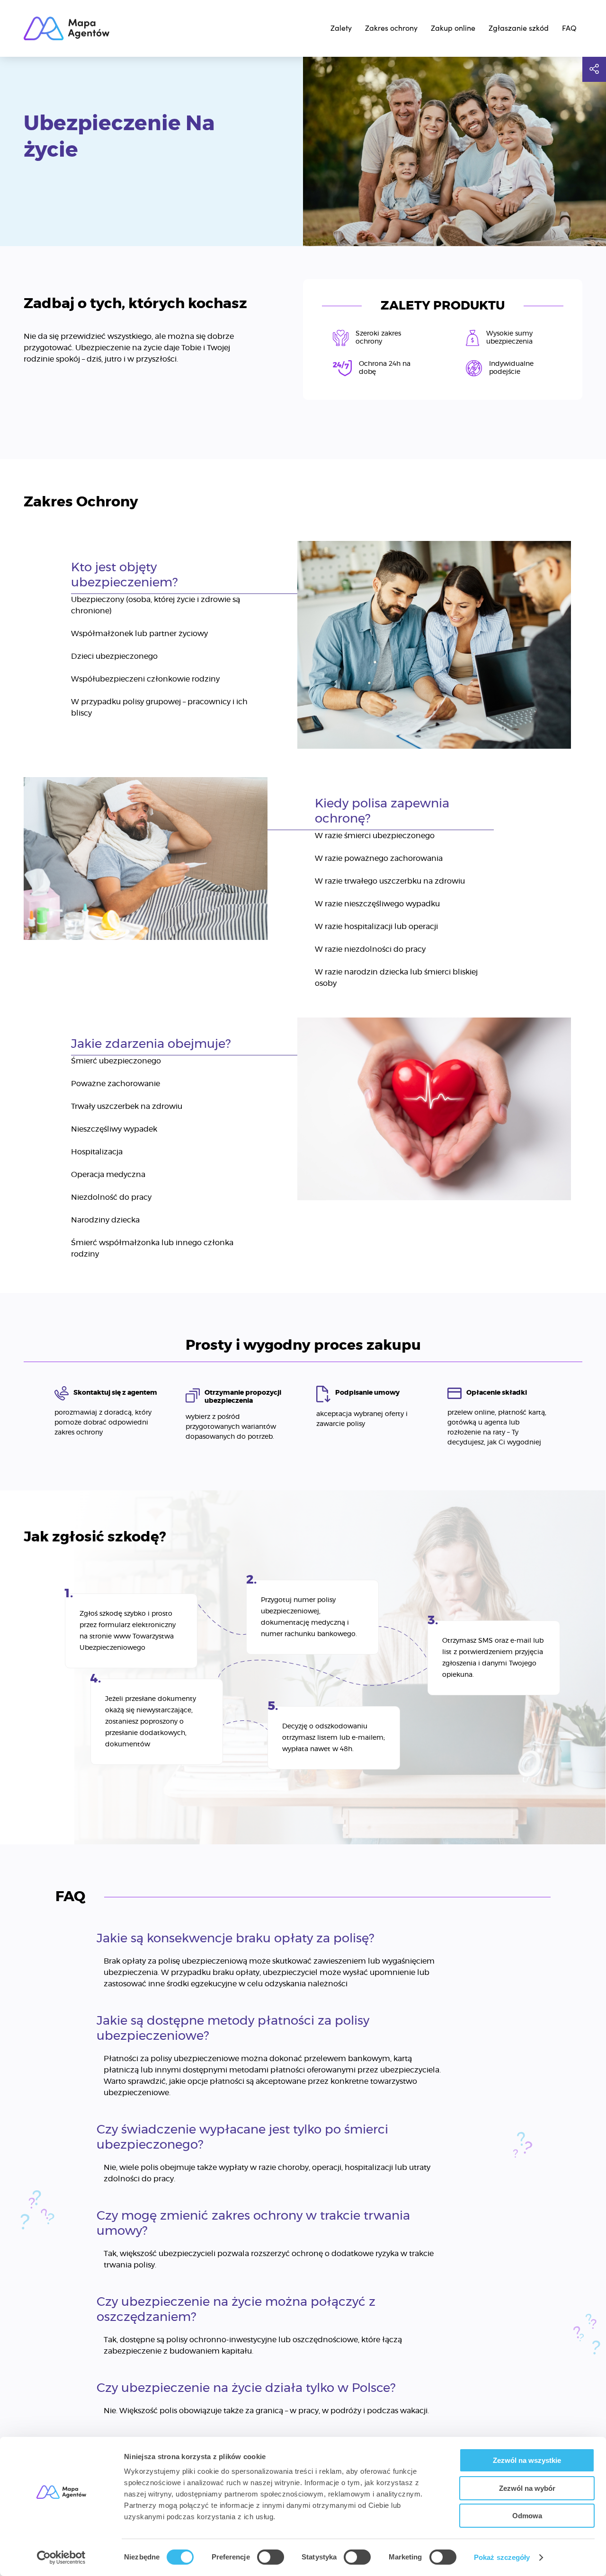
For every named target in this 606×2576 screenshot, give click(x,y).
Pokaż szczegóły (502, 2557)
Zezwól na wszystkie (527, 2460)
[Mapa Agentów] (67, 28)
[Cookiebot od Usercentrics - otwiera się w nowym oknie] (61, 2558)
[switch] (271, 2557)
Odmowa (527, 2516)
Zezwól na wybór (527, 2488)
